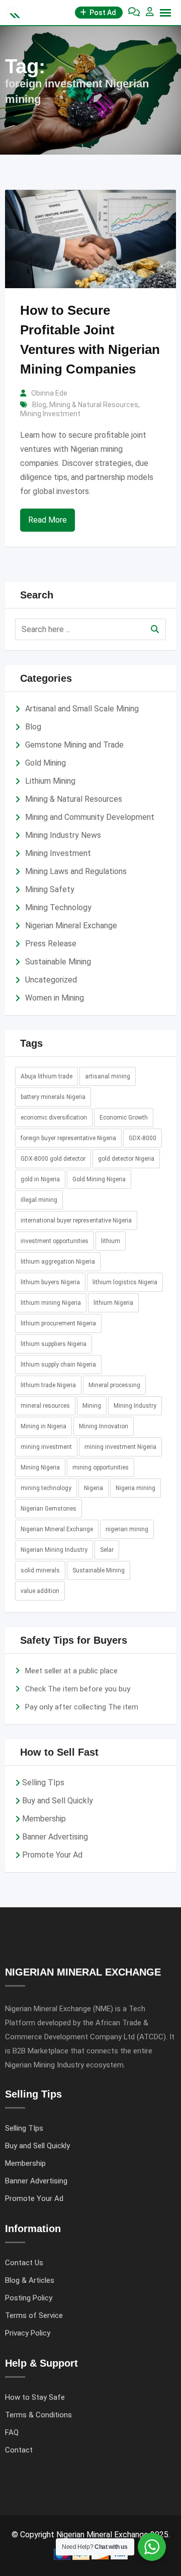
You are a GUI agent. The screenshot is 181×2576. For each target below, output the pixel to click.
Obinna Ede (49, 393)
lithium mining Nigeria (51, 1303)
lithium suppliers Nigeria (54, 1344)
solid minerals (40, 1570)
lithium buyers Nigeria (50, 1282)
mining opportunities (101, 1467)
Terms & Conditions (38, 2415)
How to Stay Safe (35, 2397)
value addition (40, 1591)
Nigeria (94, 1488)
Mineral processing (114, 1385)
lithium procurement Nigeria (58, 1323)
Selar (107, 1550)
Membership (44, 1819)
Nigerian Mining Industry (54, 1550)
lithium (111, 1241)
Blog (39, 405)
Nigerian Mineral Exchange (71, 926)
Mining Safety (50, 889)
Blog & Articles (30, 2280)
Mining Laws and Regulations (76, 871)
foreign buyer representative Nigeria (68, 1138)
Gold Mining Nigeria (99, 1179)
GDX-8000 (143, 1138)
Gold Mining (46, 763)
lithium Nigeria (113, 1303)
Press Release (51, 944)
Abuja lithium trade (47, 1076)
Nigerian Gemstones (49, 1509)
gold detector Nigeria (126, 1159)
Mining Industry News (63, 835)
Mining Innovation (104, 1426)
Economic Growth (124, 1118)
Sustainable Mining (58, 962)
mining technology (46, 1488)
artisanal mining (108, 1076)
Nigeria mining (135, 1488)
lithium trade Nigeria (48, 1385)
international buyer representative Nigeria (76, 1220)
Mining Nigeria (40, 1467)
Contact (19, 2450)
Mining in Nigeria (43, 1426)
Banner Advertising (55, 1837)
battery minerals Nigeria (53, 1097)
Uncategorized (51, 980)
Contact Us (24, 2263)
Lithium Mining (50, 781)
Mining (92, 1406)
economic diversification (54, 1118)
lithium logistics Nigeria (125, 1282)
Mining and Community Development (90, 817)
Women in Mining (55, 998)
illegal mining (39, 1200)
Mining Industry (135, 1406)
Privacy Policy (28, 2333)
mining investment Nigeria (120, 1447)
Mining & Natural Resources (94, 405)
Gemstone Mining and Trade (74, 745)
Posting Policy (29, 2298)
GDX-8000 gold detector (53, 1159)
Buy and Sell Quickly (58, 1801)
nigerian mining (127, 1529)
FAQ (12, 2432)
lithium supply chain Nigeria (58, 1365)
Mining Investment (50, 414)
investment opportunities (55, 1241)
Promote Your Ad (52, 1855)
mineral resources (45, 1406)
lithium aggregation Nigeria (58, 1262)
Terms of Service (34, 2315)
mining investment (46, 1447)
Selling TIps (43, 1783)
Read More (48, 520)
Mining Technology (58, 907)
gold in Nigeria (40, 1179)
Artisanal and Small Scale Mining (82, 709)
